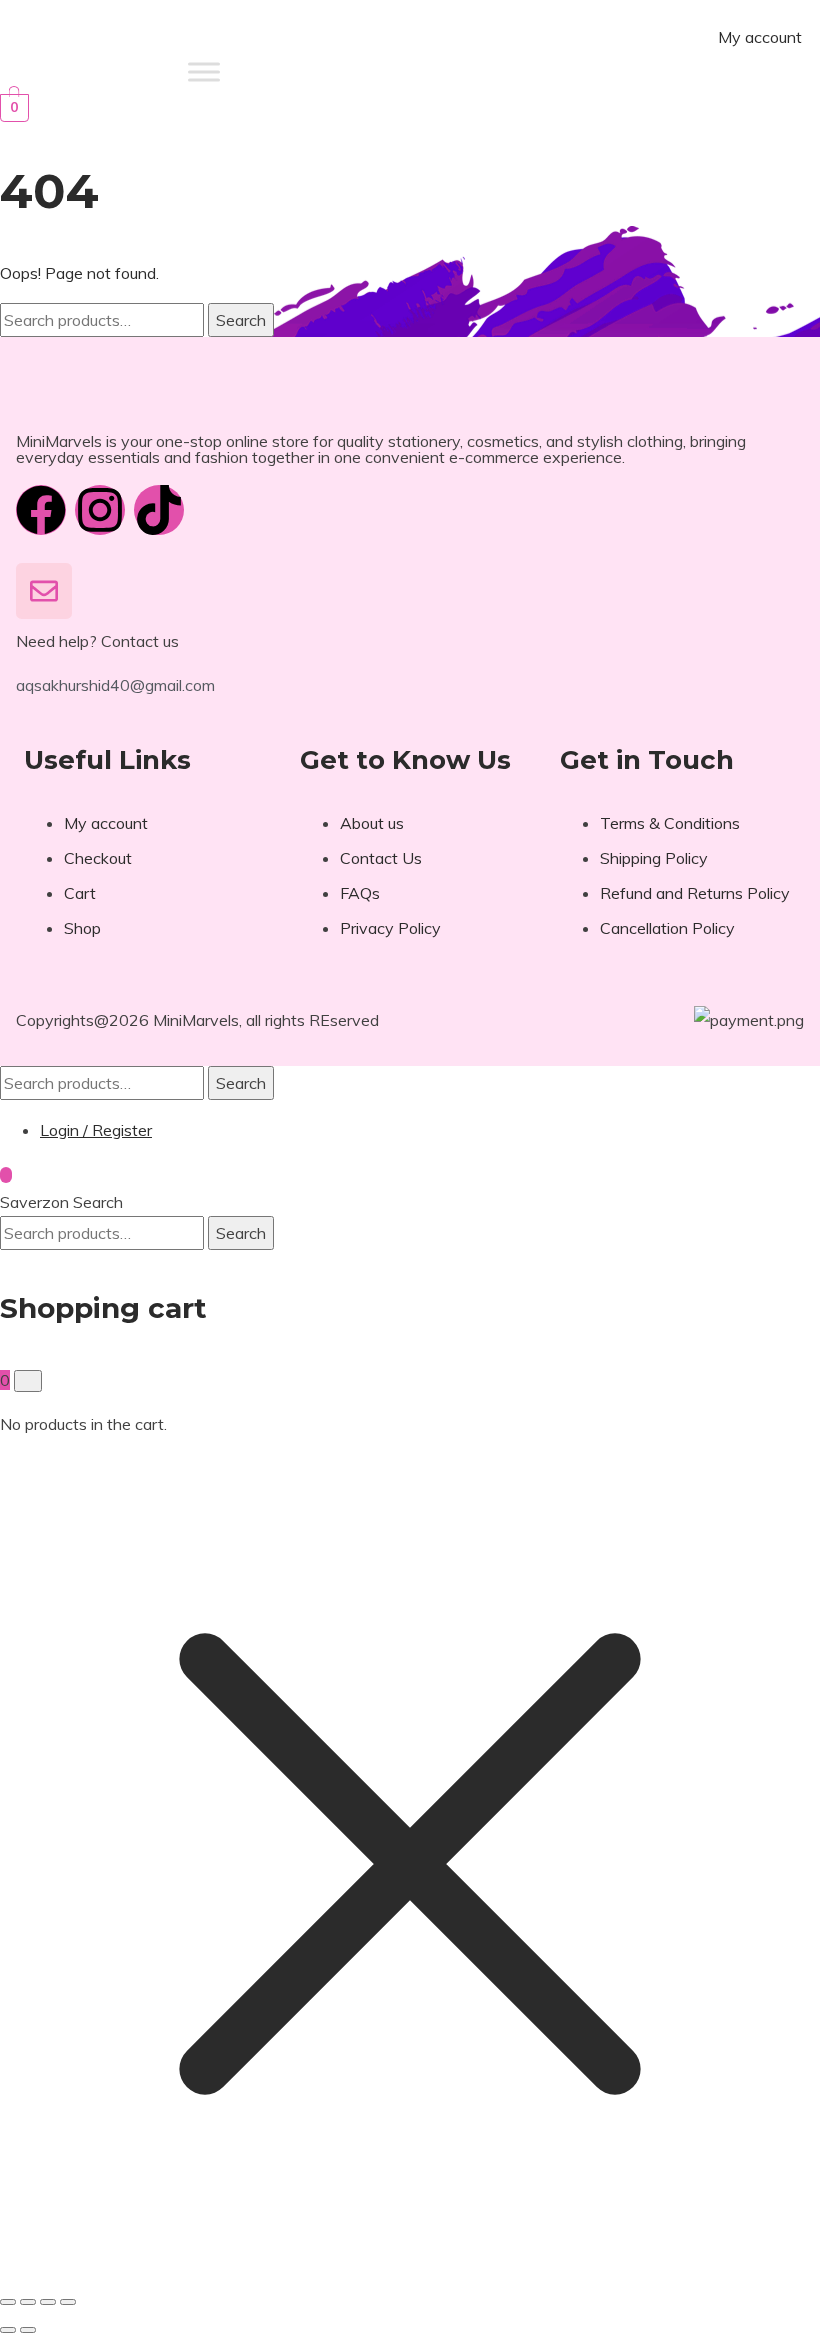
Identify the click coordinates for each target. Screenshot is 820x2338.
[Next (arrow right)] (28, 2330)
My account (760, 37)
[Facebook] (41, 510)
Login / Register (96, 1130)
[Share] (48, 2302)
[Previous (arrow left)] (8, 2330)
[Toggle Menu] (204, 71)
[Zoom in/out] (8, 2302)
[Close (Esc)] (68, 2302)
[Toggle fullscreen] (28, 2302)
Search (241, 320)
